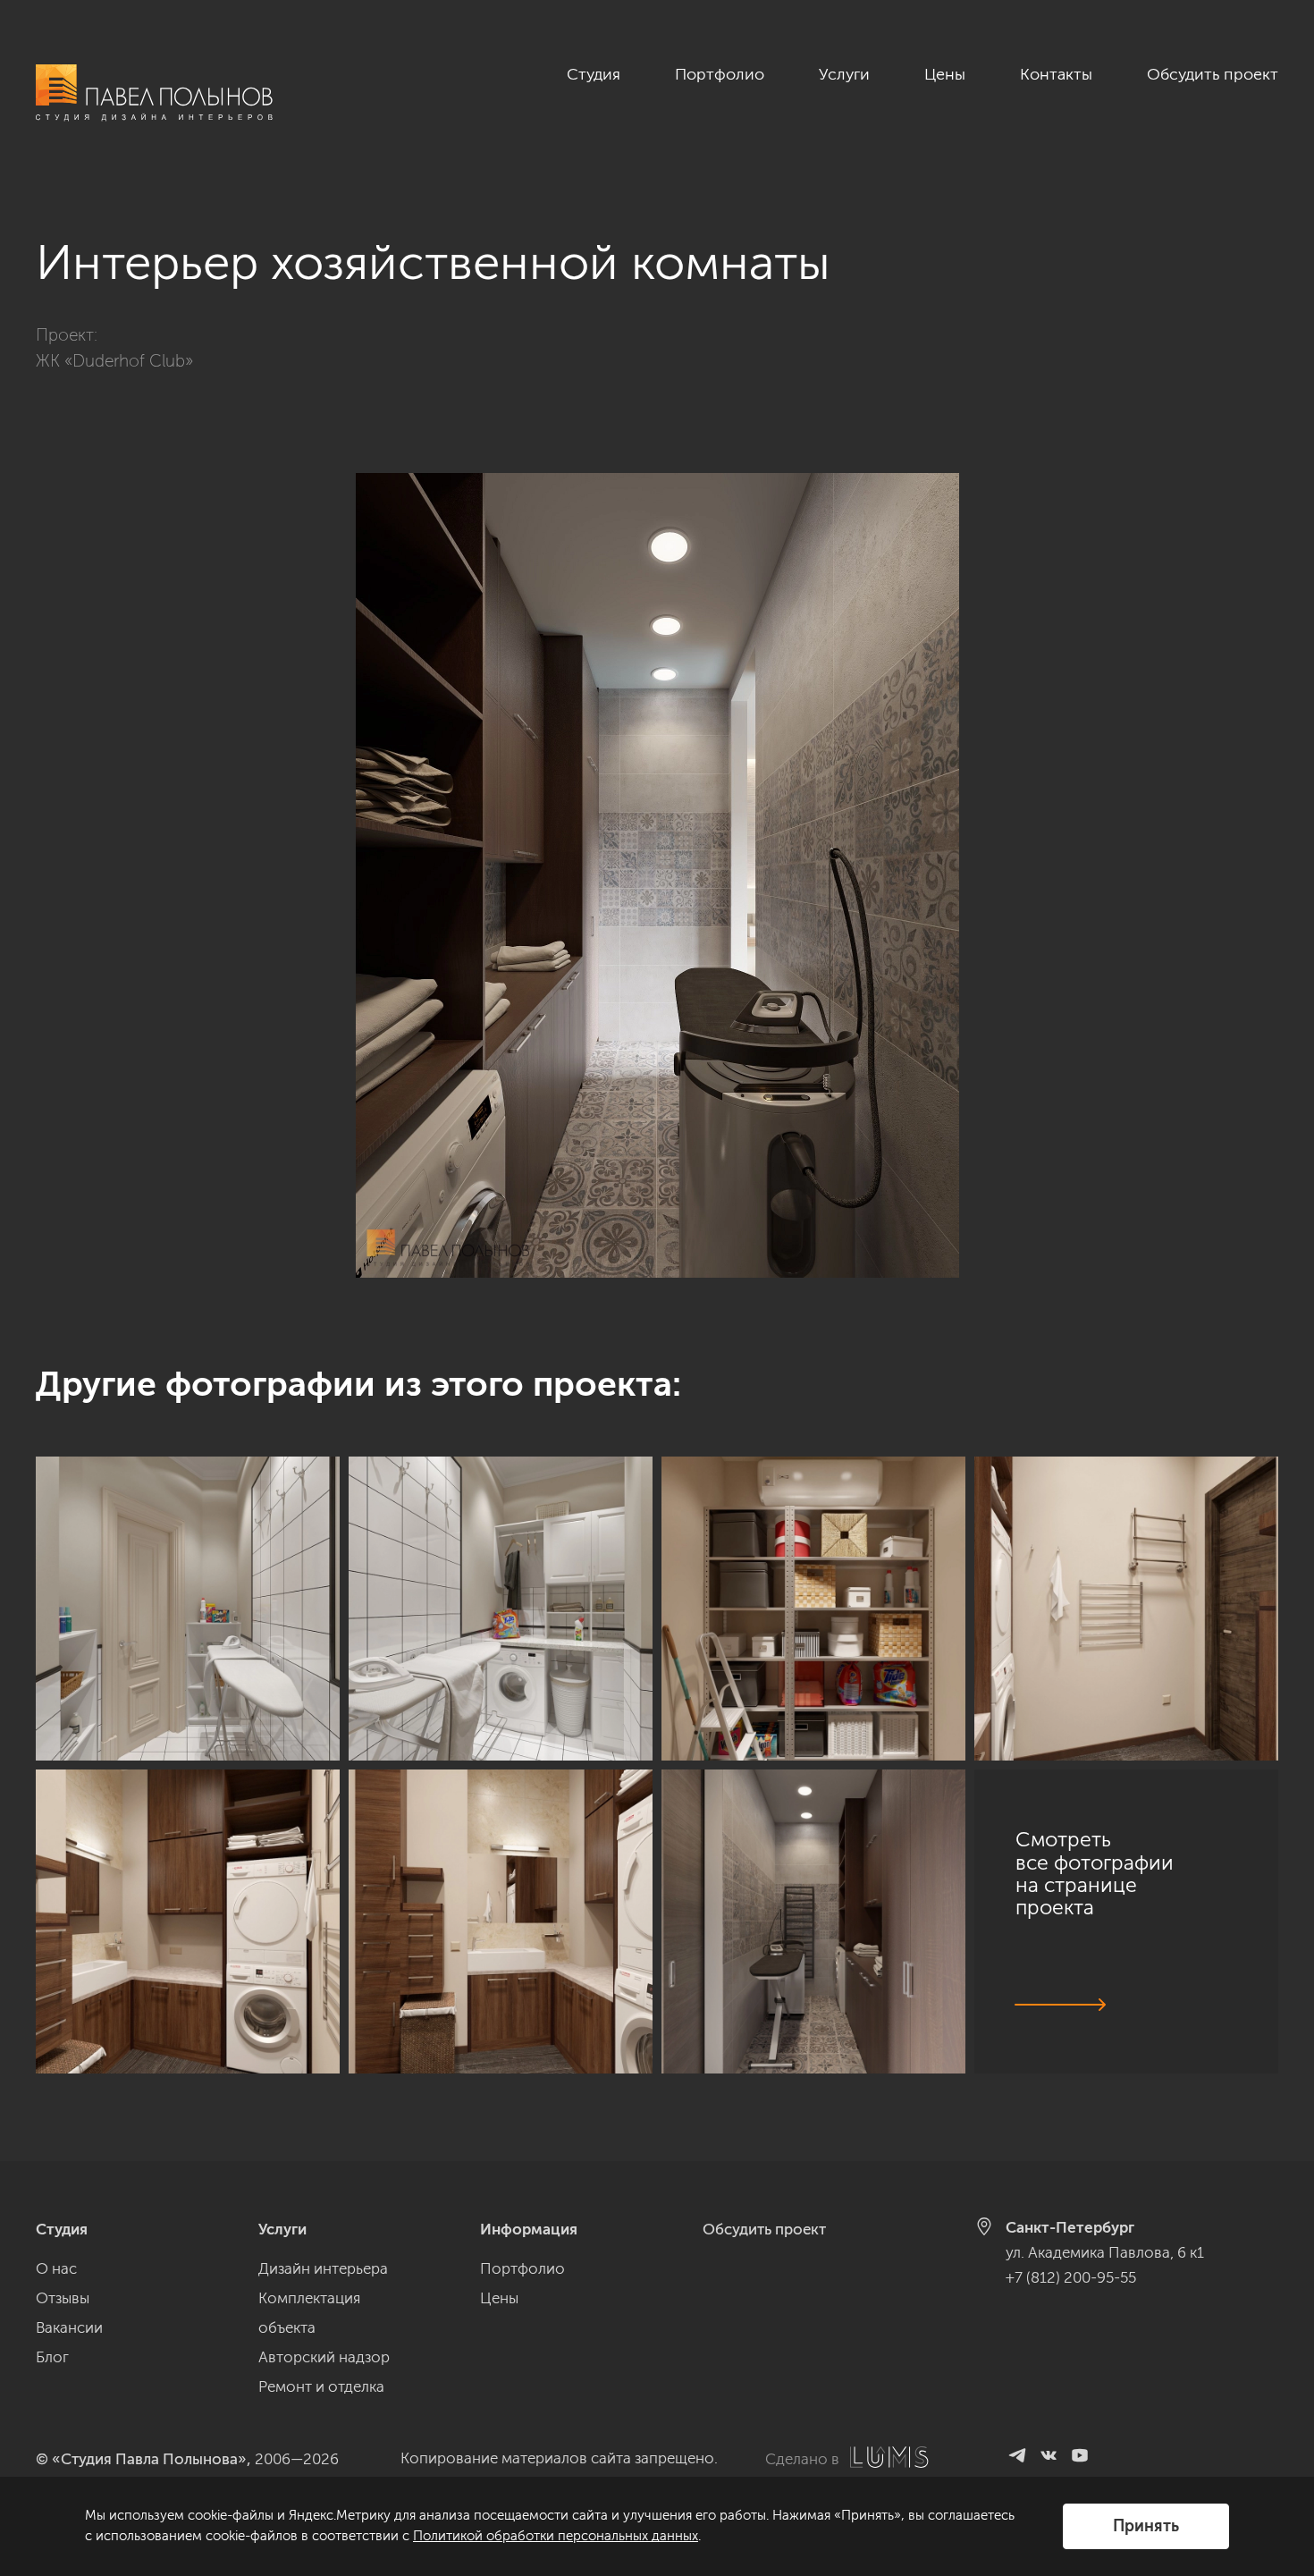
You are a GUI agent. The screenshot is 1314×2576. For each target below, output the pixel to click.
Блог (52, 2357)
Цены (945, 74)
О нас (56, 2268)
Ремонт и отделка (321, 2386)
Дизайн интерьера (323, 2268)
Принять (1146, 2526)
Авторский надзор (324, 2357)
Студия (594, 74)
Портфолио (720, 74)
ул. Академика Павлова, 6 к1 (1105, 2252)
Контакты (1056, 74)
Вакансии (69, 2327)
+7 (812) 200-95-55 (1071, 2277)
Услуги (844, 74)
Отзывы (63, 2298)
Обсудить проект (1213, 74)
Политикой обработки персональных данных (556, 2536)
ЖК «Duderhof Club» (114, 361)
